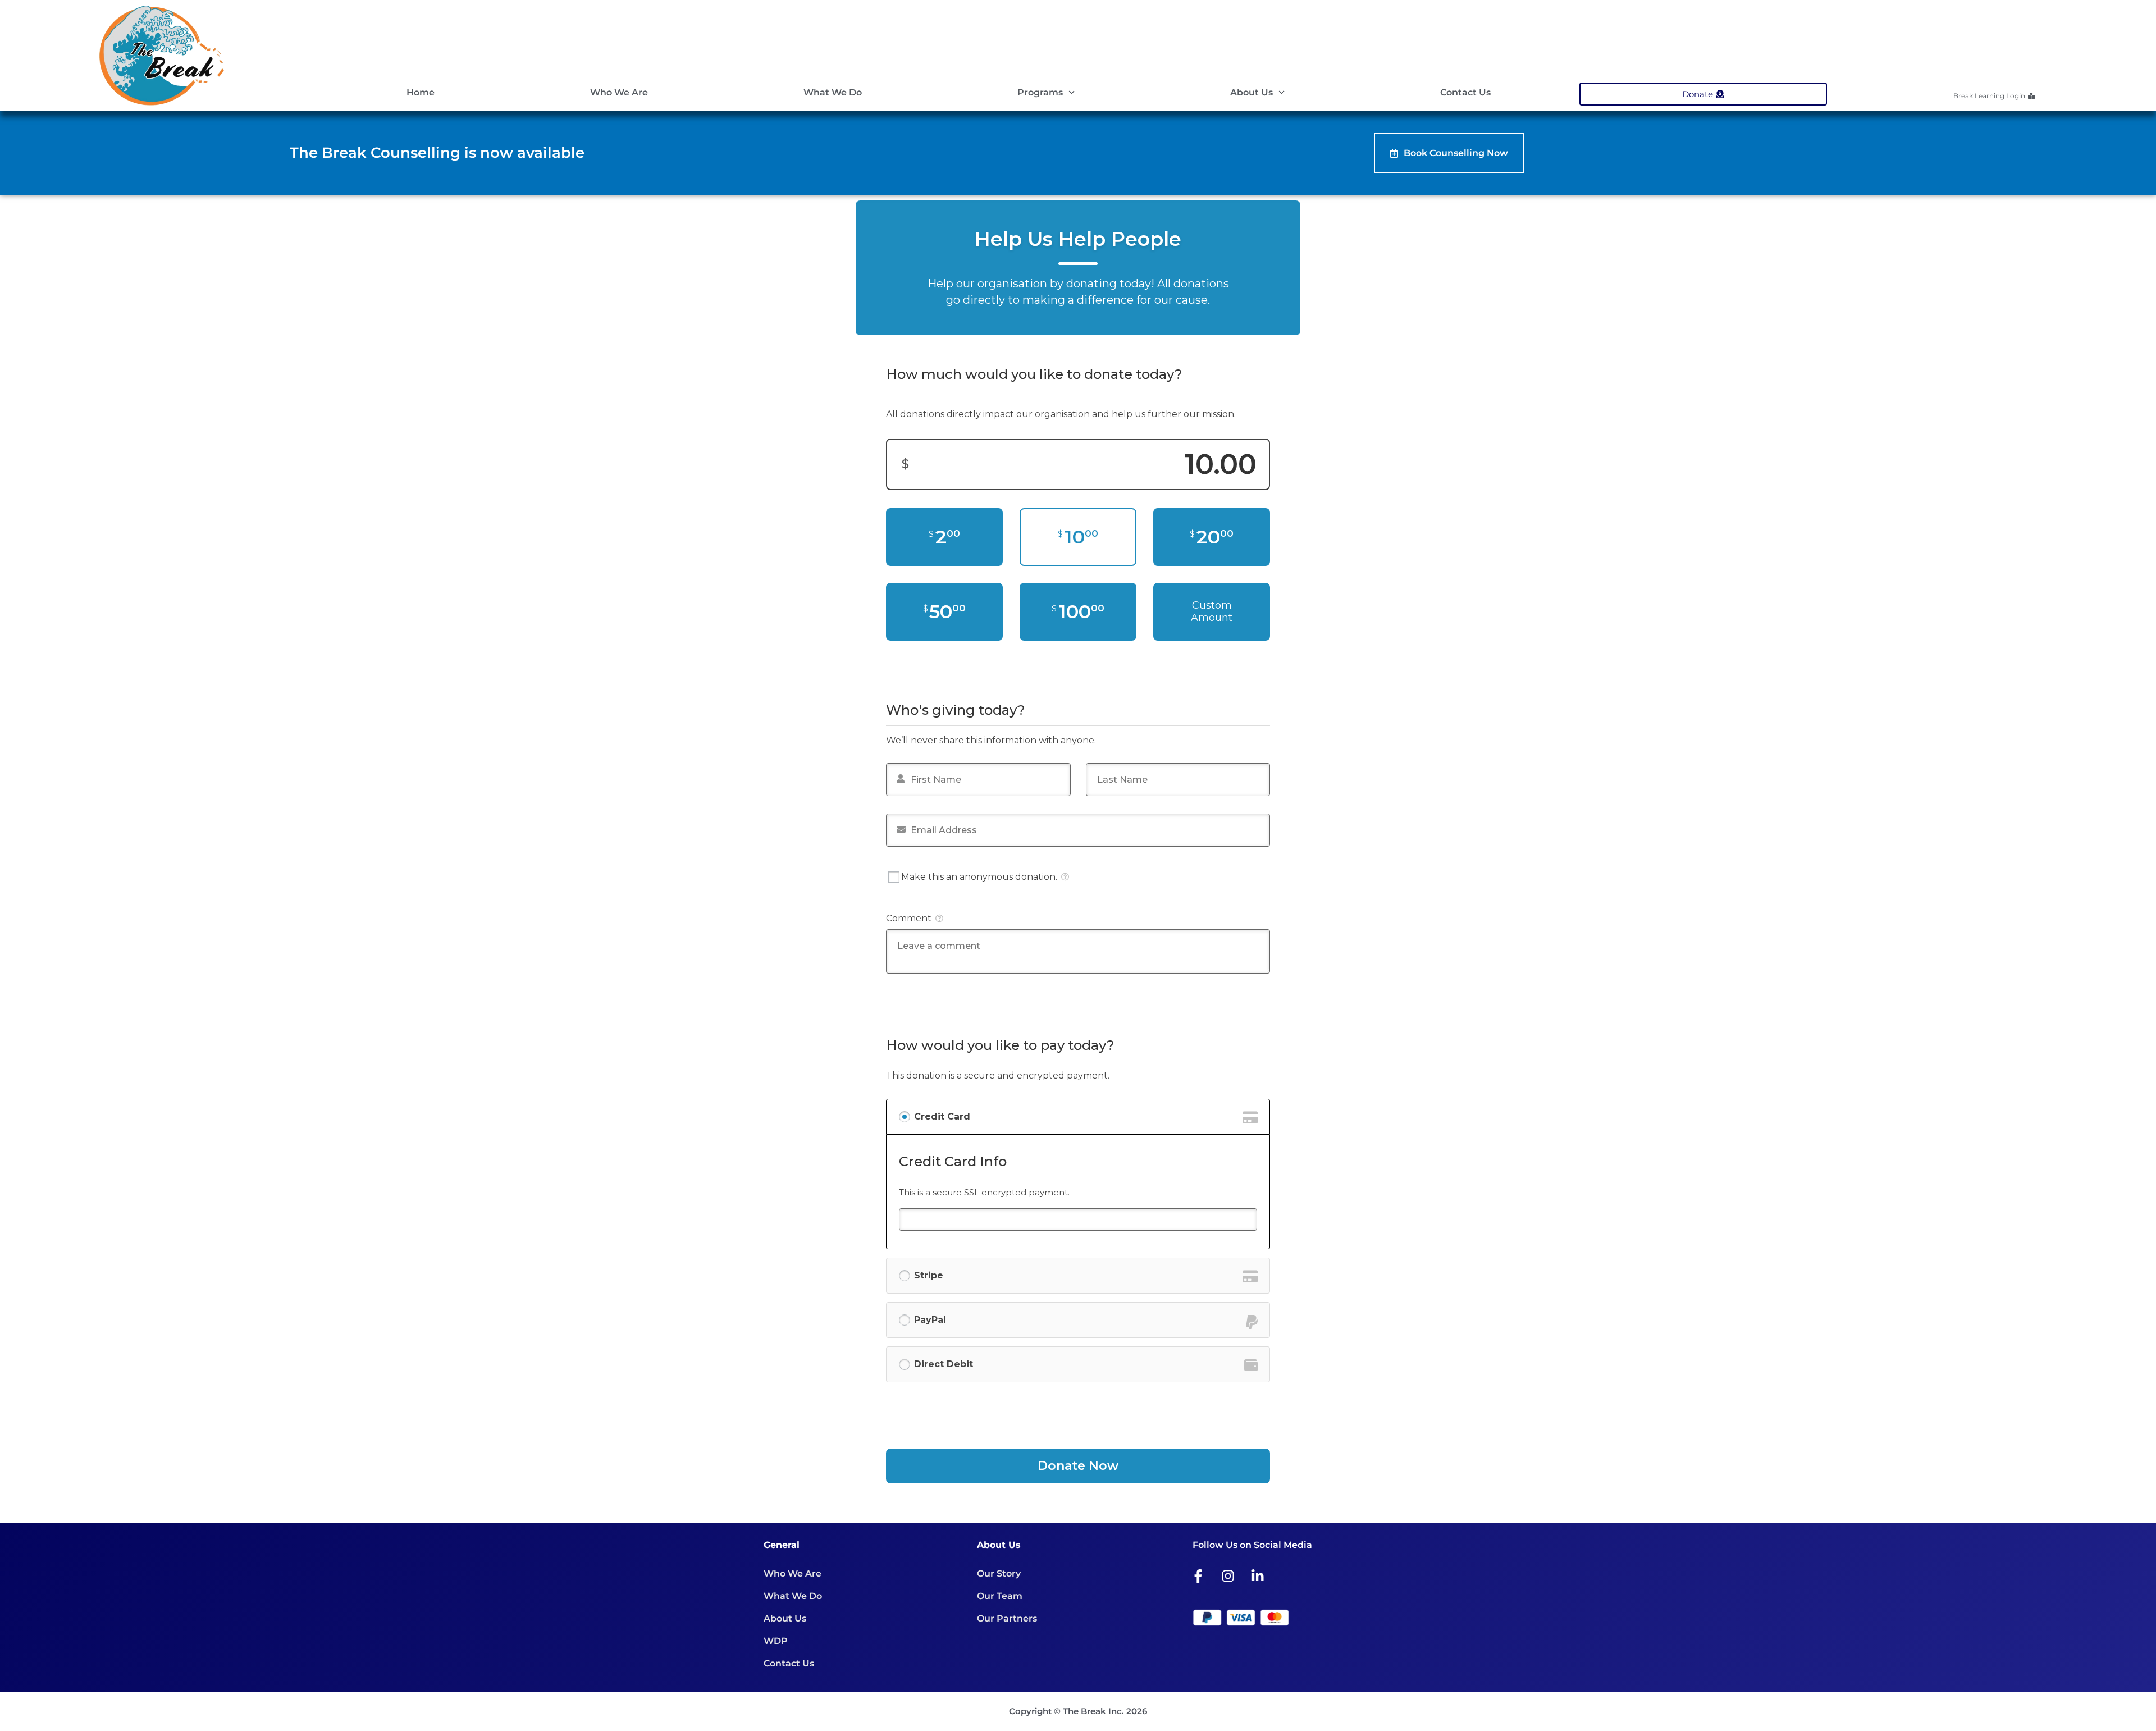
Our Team (1000, 1596)
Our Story (999, 1574)
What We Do (833, 92)
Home (421, 92)
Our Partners (1007, 1618)
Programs (1040, 92)
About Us (1251, 92)
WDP (776, 1641)
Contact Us (1465, 92)
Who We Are (619, 92)
